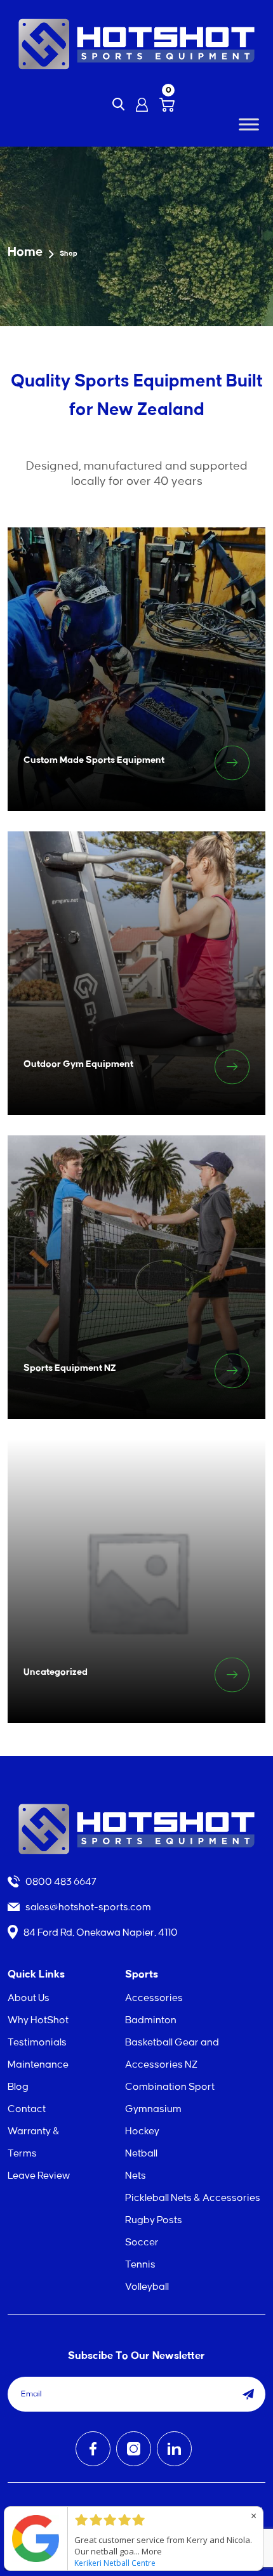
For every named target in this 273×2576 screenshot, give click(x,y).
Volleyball (147, 2287)
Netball (141, 2154)
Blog (18, 2087)
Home (25, 252)
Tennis (140, 2265)
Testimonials (37, 2043)
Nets (136, 2176)
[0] (167, 105)
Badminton (151, 2020)
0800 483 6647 (60, 1882)
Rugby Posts (154, 2220)
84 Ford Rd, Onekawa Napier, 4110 (100, 1933)
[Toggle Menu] (249, 124)
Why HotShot (38, 2020)
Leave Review (39, 2176)
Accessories (154, 1998)
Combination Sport (170, 2087)
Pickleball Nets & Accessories (193, 2198)
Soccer (142, 2242)
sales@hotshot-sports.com (87, 1907)
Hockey (142, 2131)
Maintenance (38, 2065)
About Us (29, 1998)
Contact (27, 2109)
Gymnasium (153, 2109)
